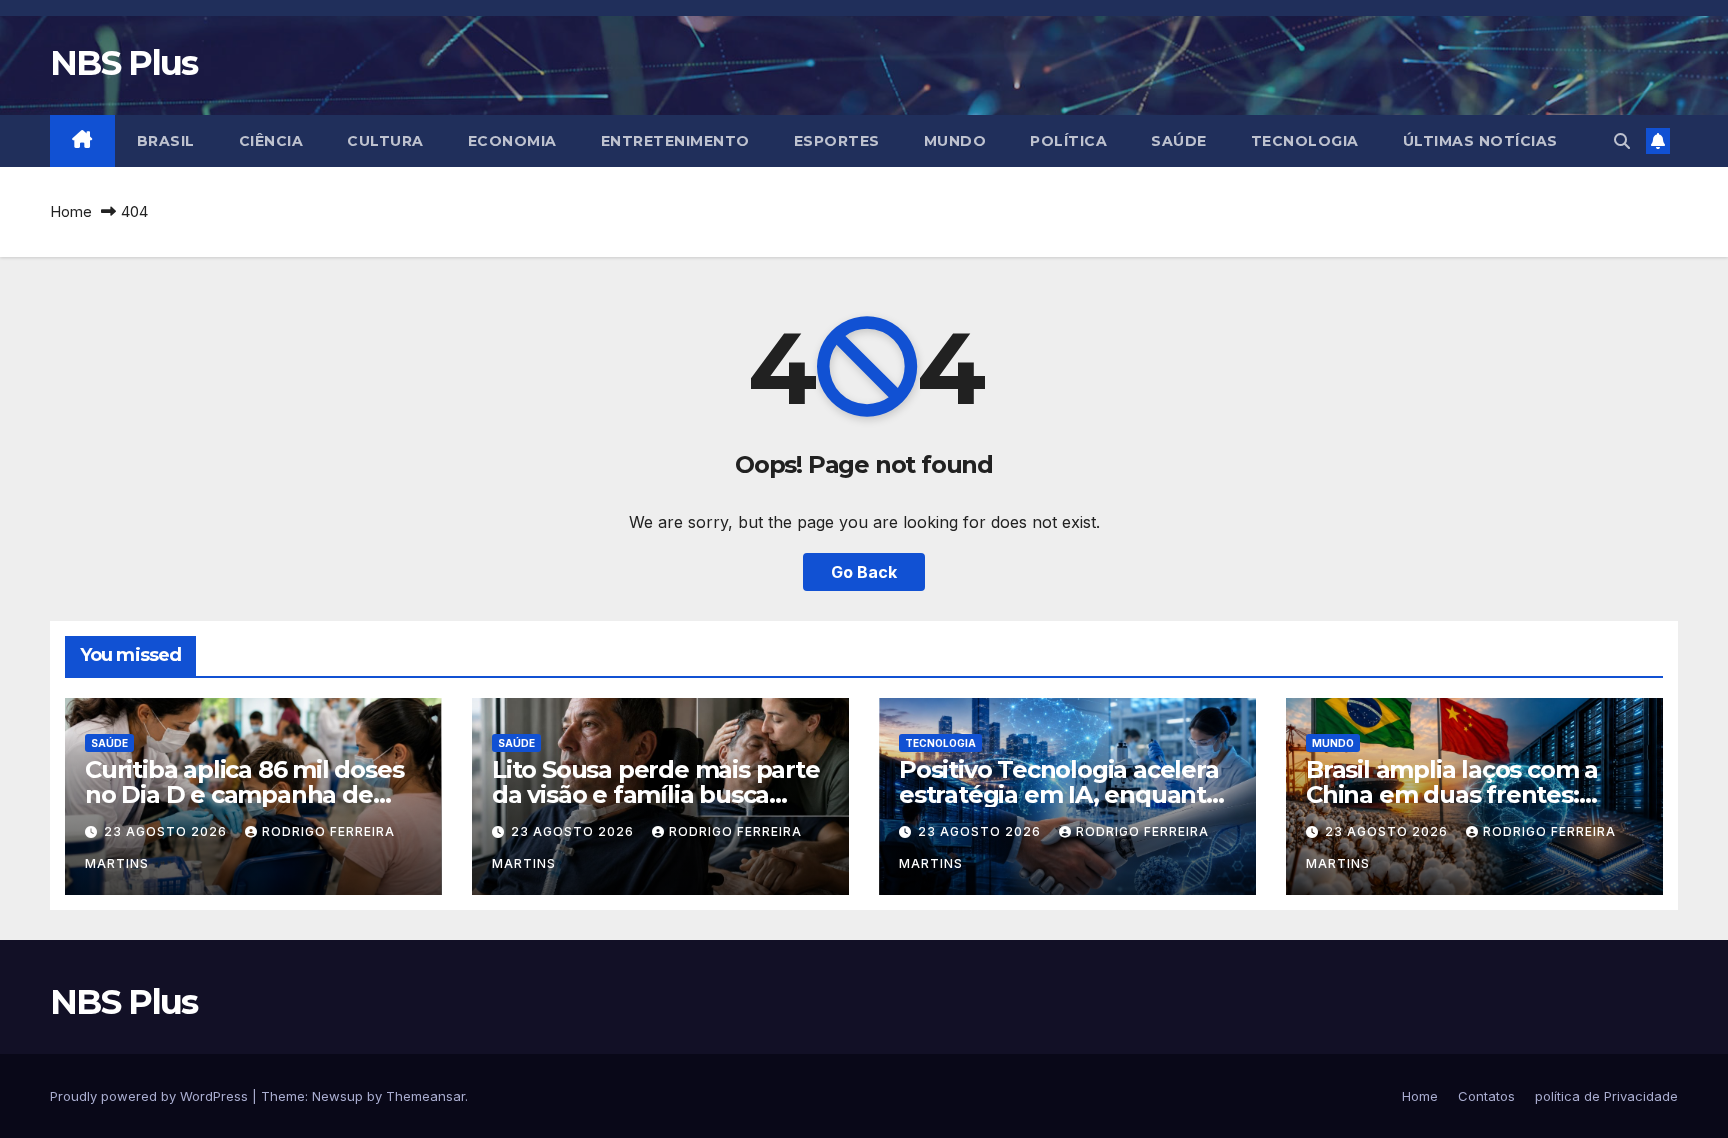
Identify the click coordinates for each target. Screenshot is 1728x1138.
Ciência (271, 141)
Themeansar (425, 1096)
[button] (1622, 141)
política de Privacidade (1606, 1096)
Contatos (1486, 1096)
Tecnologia (1305, 141)
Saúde (1179, 141)
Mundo (955, 141)
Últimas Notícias (1480, 141)
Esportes (837, 141)
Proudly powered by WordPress (151, 1096)
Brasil (166, 141)
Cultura (385, 141)
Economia (512, 141)
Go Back (864, 572)
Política (1068, 141)
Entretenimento (675, 141)
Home (71, 211)
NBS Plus (123, 63)
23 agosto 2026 (167, 831)
